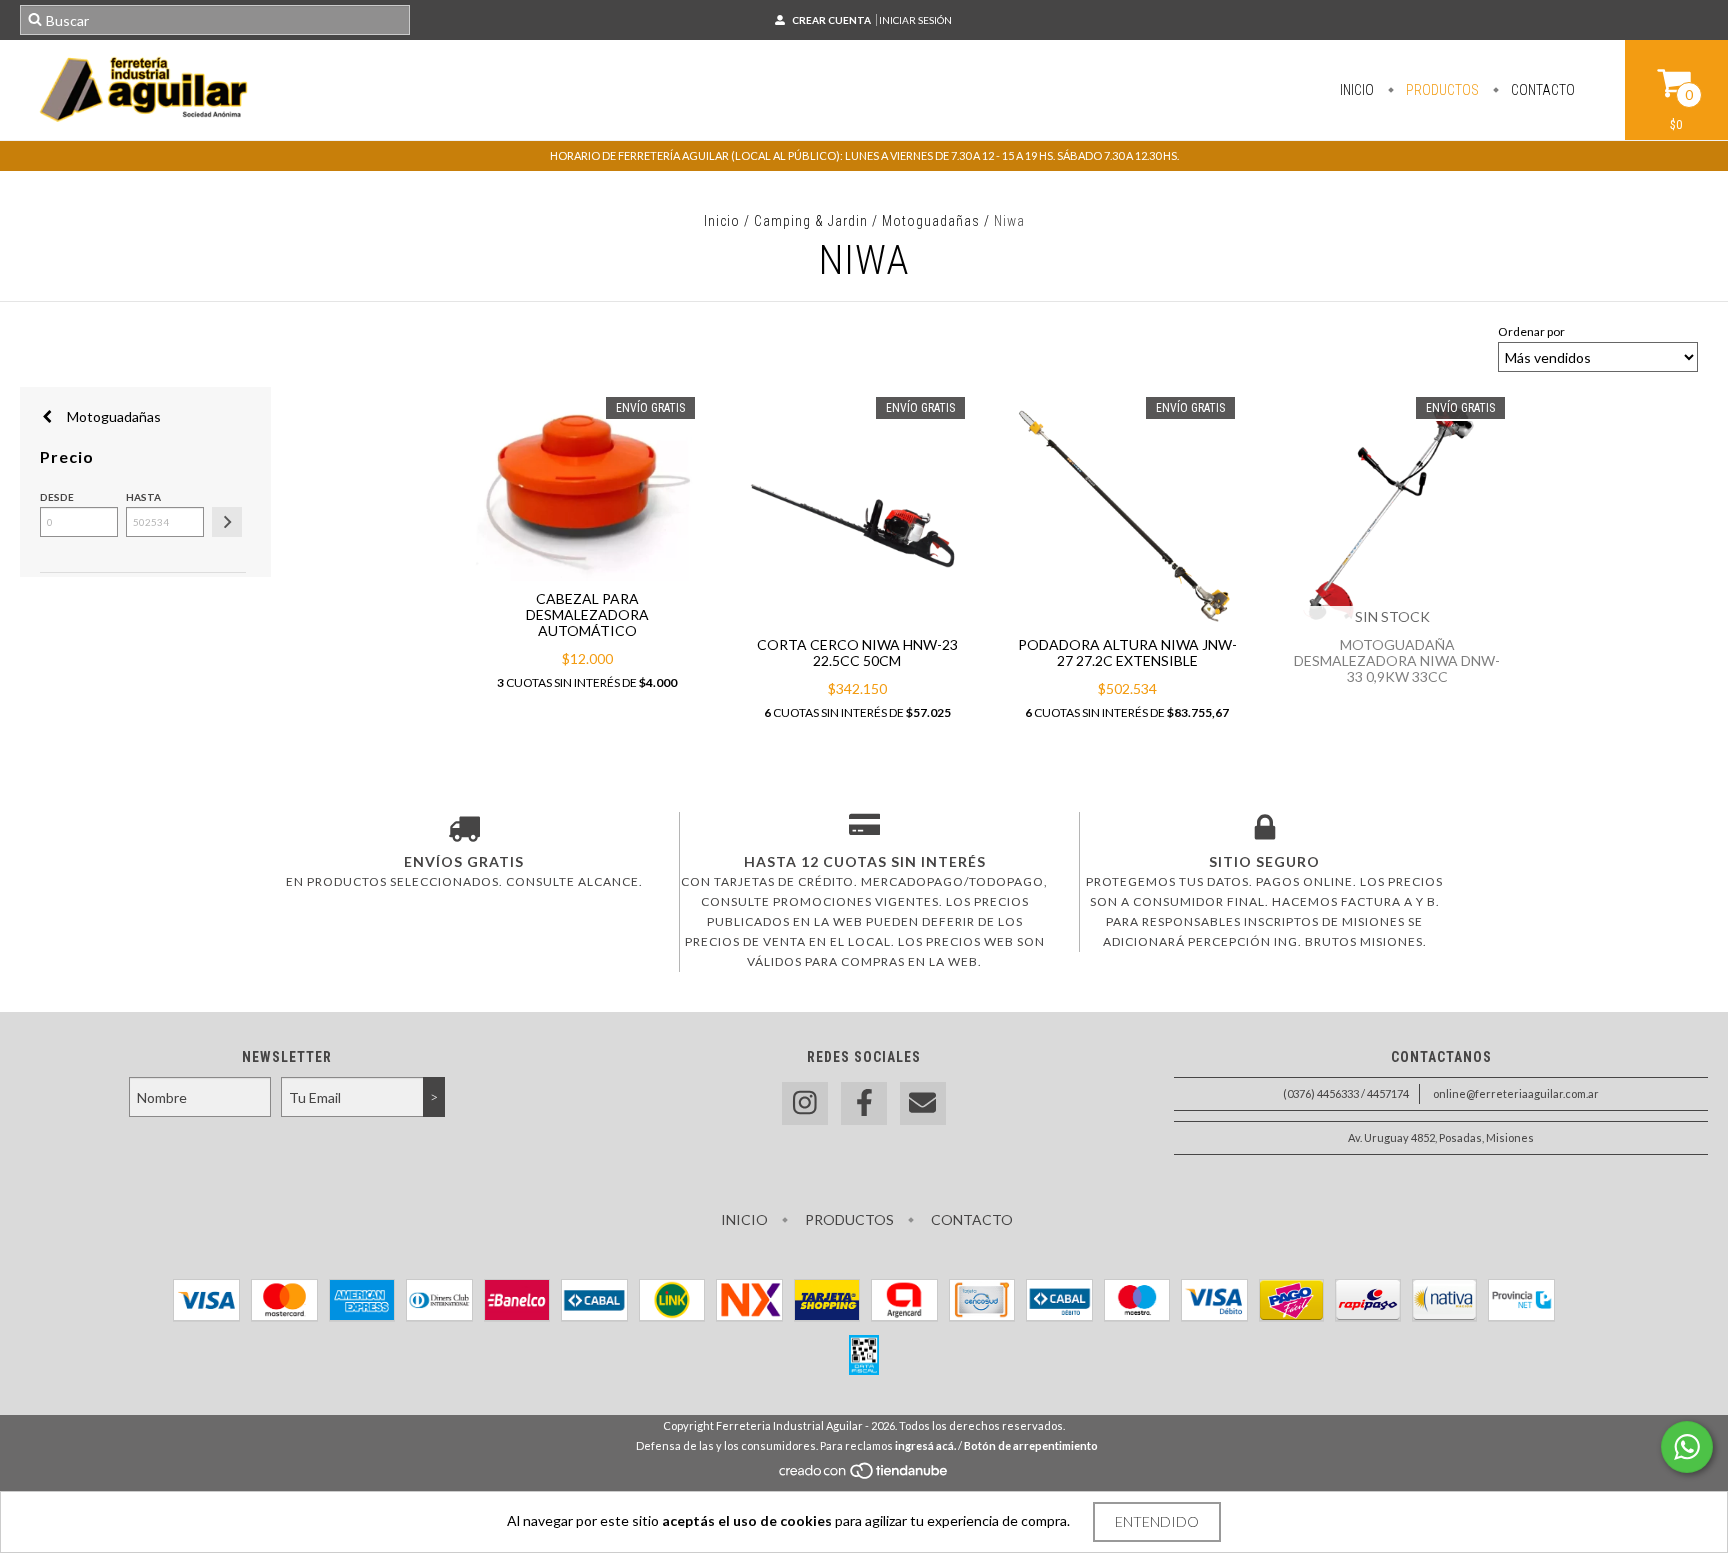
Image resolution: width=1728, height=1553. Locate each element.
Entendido (1157, 1521)
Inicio (1357, 90)
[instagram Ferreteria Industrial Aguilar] (805, 1103)
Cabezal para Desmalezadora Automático (587, 614)
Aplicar (227, 522)
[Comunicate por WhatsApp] (1687, 1447)
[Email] (923, 1103)
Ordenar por (1531, 331)
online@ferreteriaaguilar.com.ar (1516, 1093)
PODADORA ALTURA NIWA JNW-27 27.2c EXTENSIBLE (1127, 652)
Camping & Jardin (811, 221)
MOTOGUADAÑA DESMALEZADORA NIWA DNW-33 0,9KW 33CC (1397, 660)
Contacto (1541, 90)
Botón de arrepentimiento (1031, 1445)
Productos (1441, 90)
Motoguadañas (931, 221)
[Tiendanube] (864, 1475)
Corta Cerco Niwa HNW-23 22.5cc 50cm (857, 652)
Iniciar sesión (915, 20)
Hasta (143, 497)
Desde (57, 497)
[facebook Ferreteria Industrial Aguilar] (864, 1103)
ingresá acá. (925, 1445)
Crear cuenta (831, 20)
